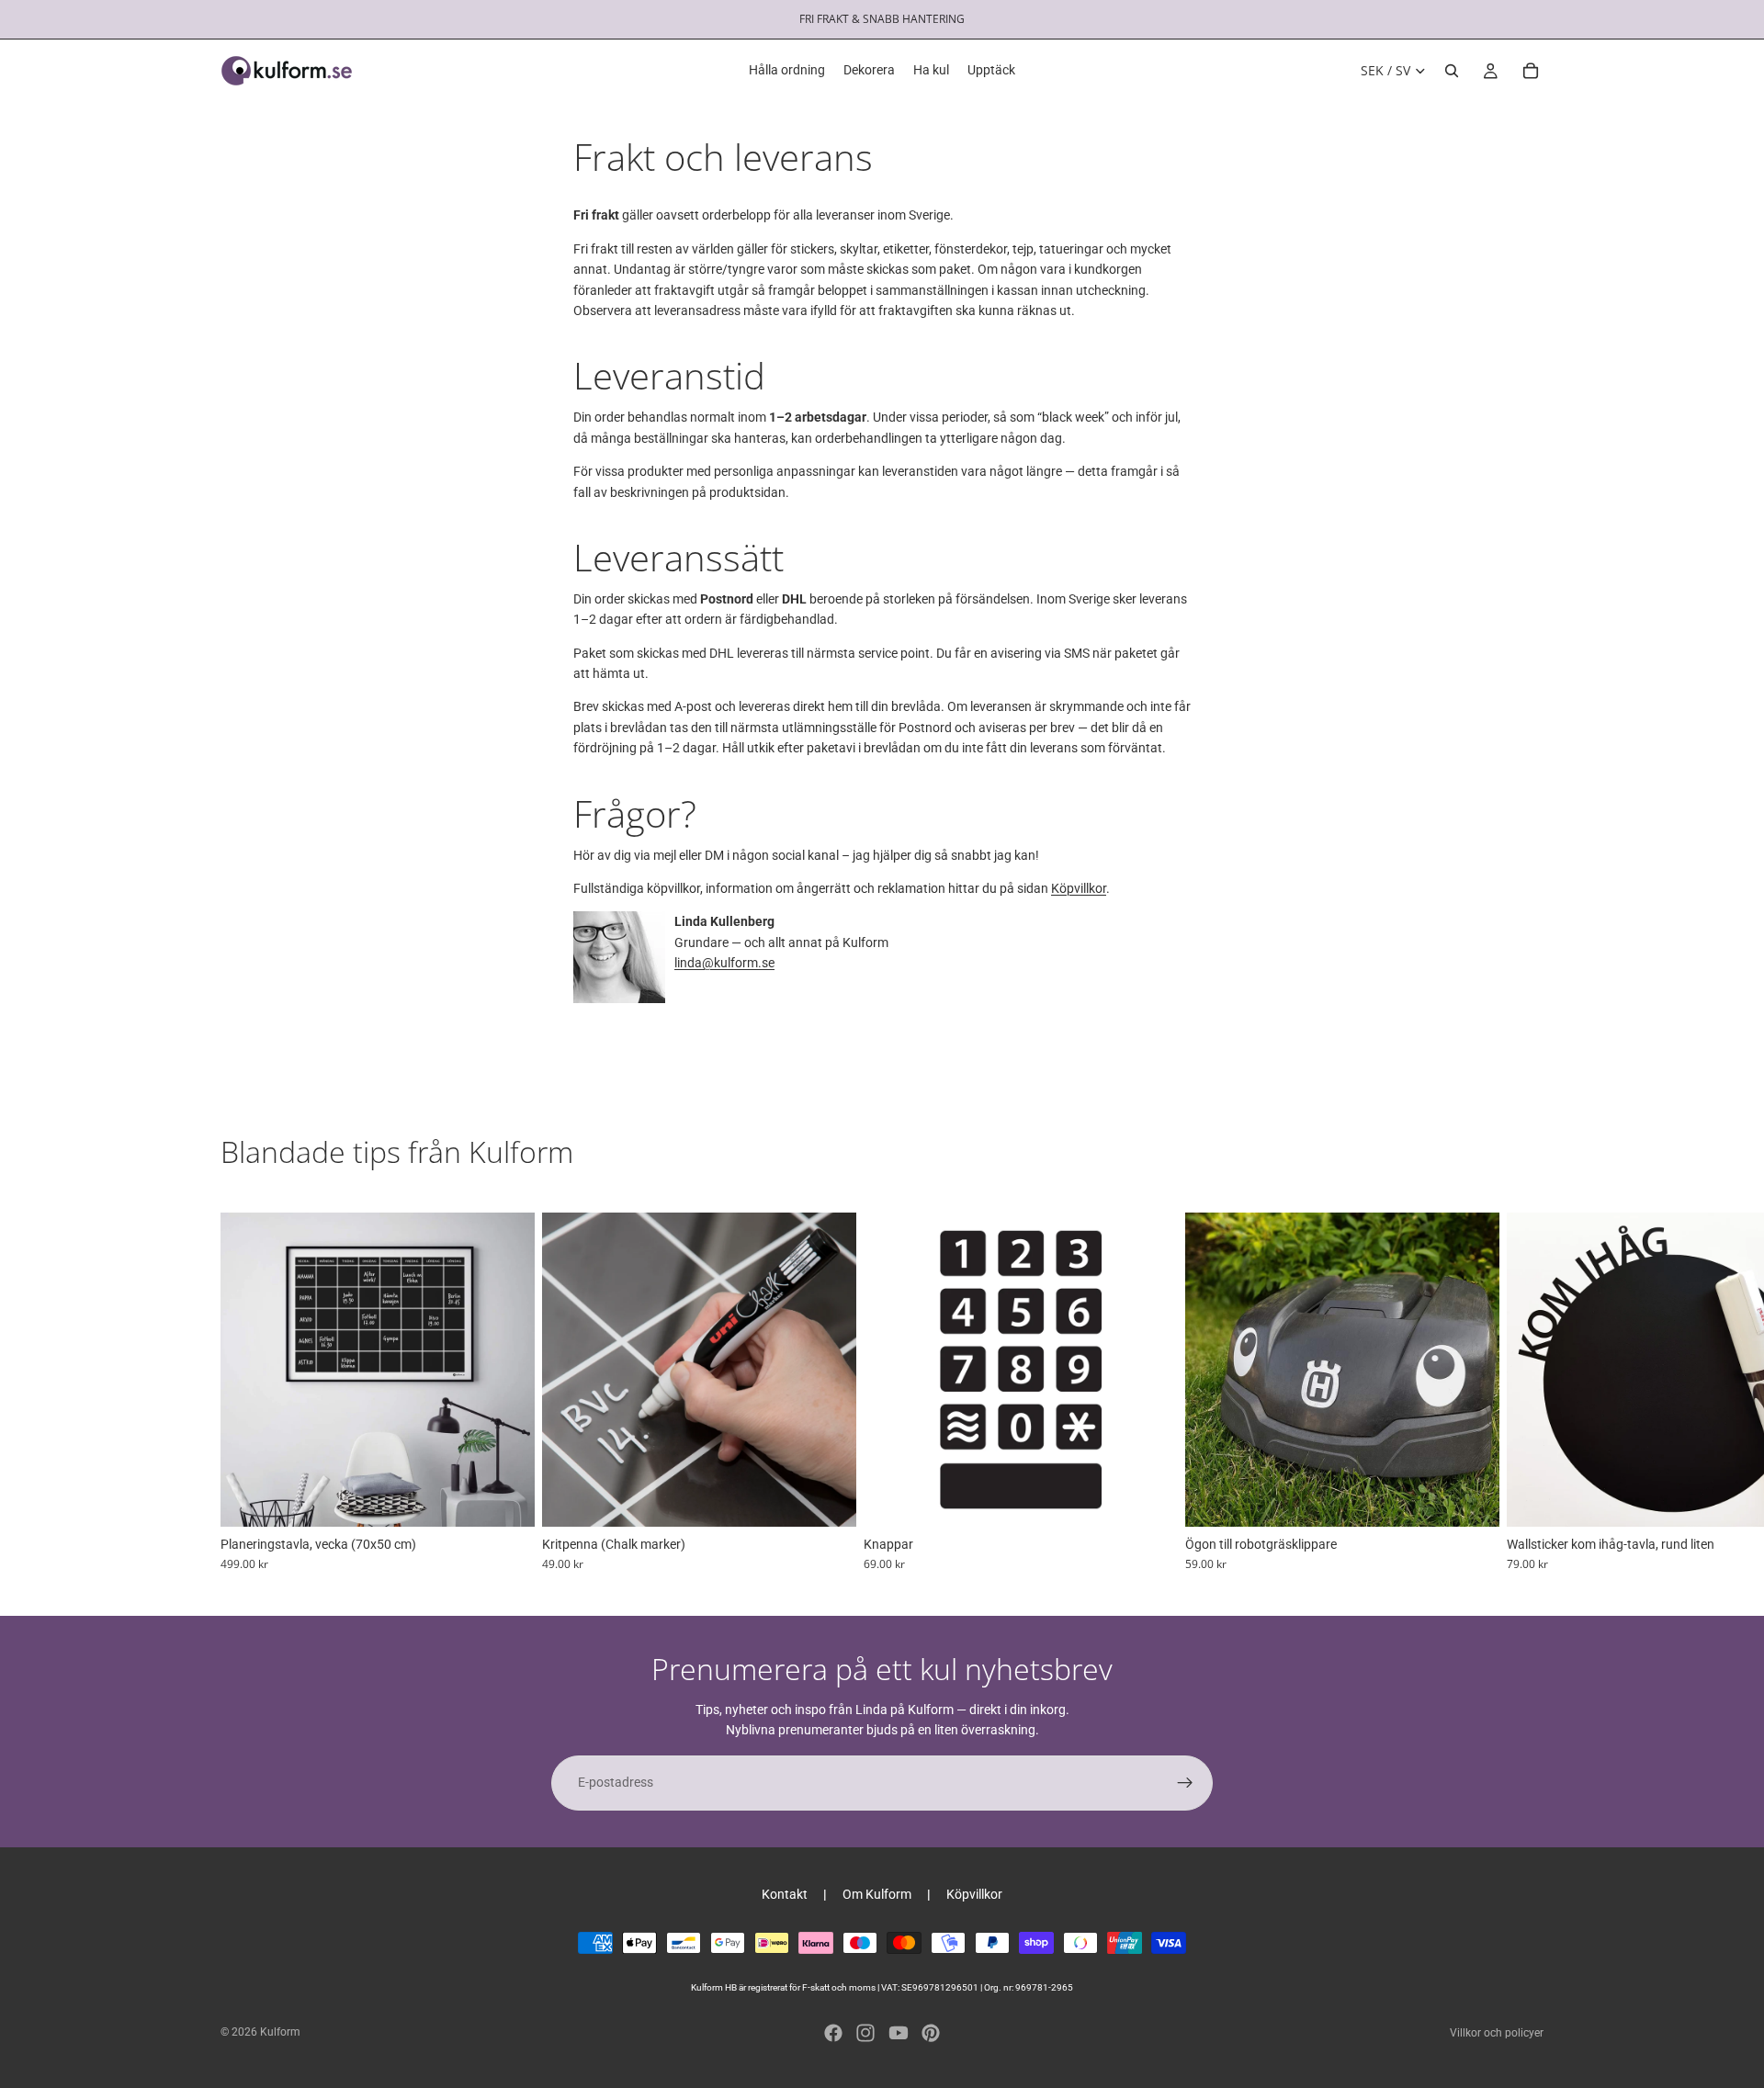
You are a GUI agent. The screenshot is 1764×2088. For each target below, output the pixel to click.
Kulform (280, 2032)
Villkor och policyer (1497, 2033)
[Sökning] (1452, 71)
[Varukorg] (1531, 71)
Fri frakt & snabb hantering (882, 19)
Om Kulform (877, 1894)
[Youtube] (899, 2033)
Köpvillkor (1079, 888)
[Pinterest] (931, 2033)
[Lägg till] (1471, 1498)
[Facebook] (833, 2033)
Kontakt (785, 1894)
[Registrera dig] (1185, 1783)
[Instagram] (865, 2033)
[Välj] (506, 1498)
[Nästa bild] (1523, 1392)
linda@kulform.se (724, 963)
